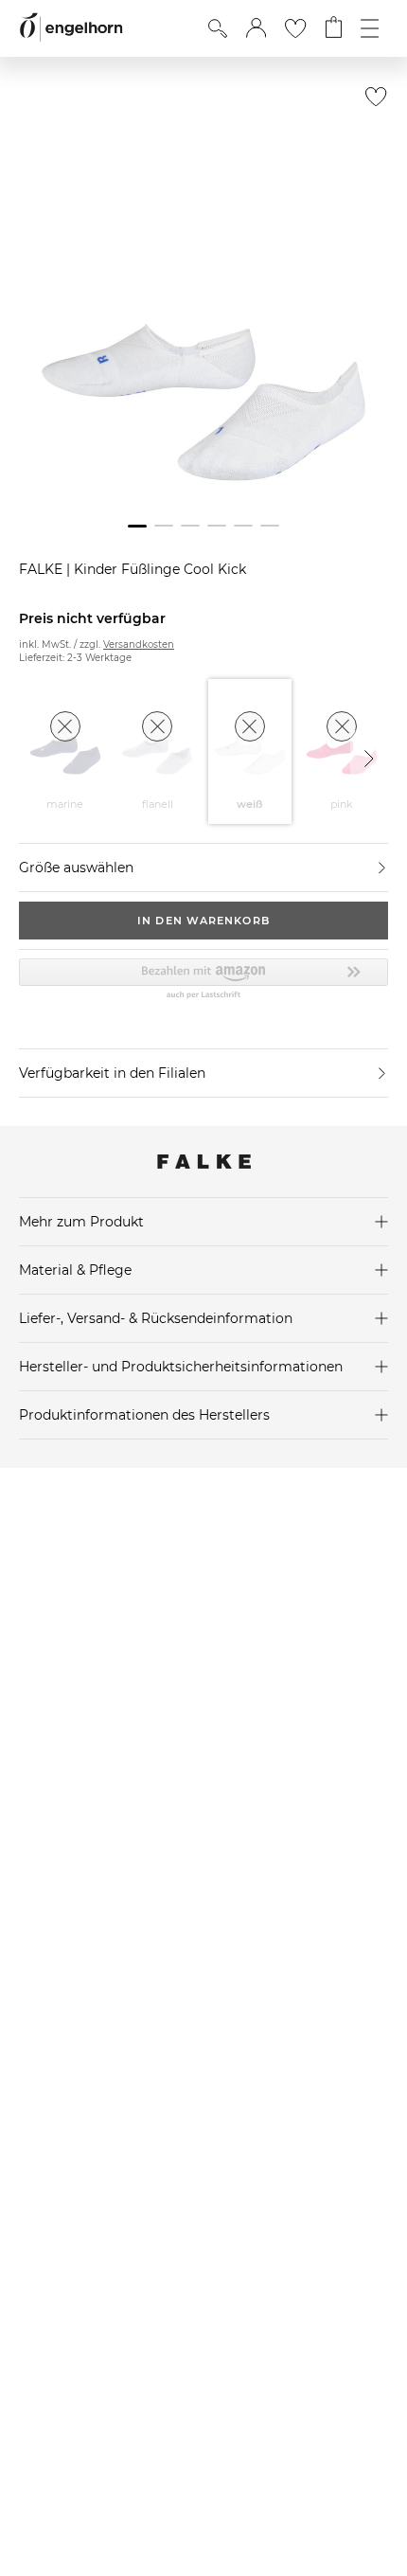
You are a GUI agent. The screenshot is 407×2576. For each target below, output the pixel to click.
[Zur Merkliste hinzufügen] (372, 102)
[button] (256, 28)
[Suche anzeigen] (218, 28)
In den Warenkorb (203, 921)
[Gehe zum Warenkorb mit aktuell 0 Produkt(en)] (334, 28)
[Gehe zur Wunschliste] (295, 28)
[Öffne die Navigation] (370, 28)
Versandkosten (139, 644)
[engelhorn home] (71, 28)
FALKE (43, 569)
